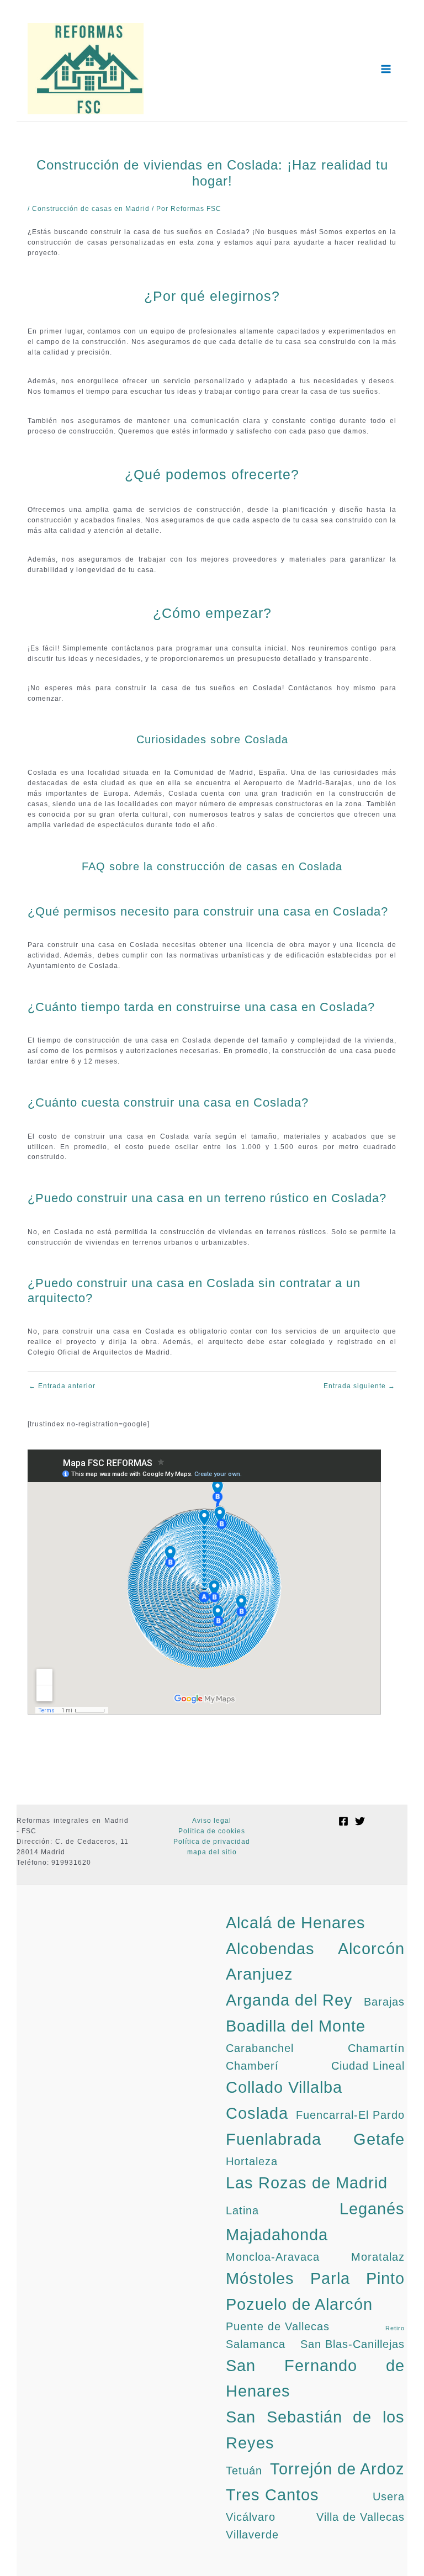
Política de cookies (212, 1831)
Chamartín (376, 2048)
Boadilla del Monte (296, 2026)
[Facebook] (343, 1821)
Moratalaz (378, 2257)
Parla (330, 2278)
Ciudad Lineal (368, 2066)
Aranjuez (259, 1974)
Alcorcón (371, 1948)
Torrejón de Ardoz (337, 2469)
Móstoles (260, 2278)
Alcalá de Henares (296, 1922)
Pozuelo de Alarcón (299, 2304)
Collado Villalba (284, 2087)
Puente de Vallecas (278, 2326)
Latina (242, 2210)
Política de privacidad (212, 1842)
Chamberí (252, 2066)
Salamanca (256, 2344)
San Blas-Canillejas (353, 2344)
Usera (389, 2496)
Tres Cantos (272, 2495)
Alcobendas (270, 1948)
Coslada (257, 2113)
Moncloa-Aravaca (273, 2257)
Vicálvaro (251, 2517)
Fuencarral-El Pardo (350, 2115)
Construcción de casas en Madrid (91, 209)
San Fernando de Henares (315, 2378)
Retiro (395, 2328)
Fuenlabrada (274, 2139)
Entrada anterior (62, 1387)
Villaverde (252, 2535)
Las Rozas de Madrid (307, 2183)
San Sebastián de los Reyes (315, 2430)
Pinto (385, 2278)
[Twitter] (360, 1821)
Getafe (379, 2139)
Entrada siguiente (359, 1387)
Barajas (384, 2002)
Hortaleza (252, 2161)
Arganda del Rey (289, 2000)
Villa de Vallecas (361, 2517)
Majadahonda (277, 2234)
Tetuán (244, 2471)
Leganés (372, 2209)
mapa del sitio (212, 1852)
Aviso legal (212, 1821)
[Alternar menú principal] (386, 69)
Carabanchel (260, 2048)
